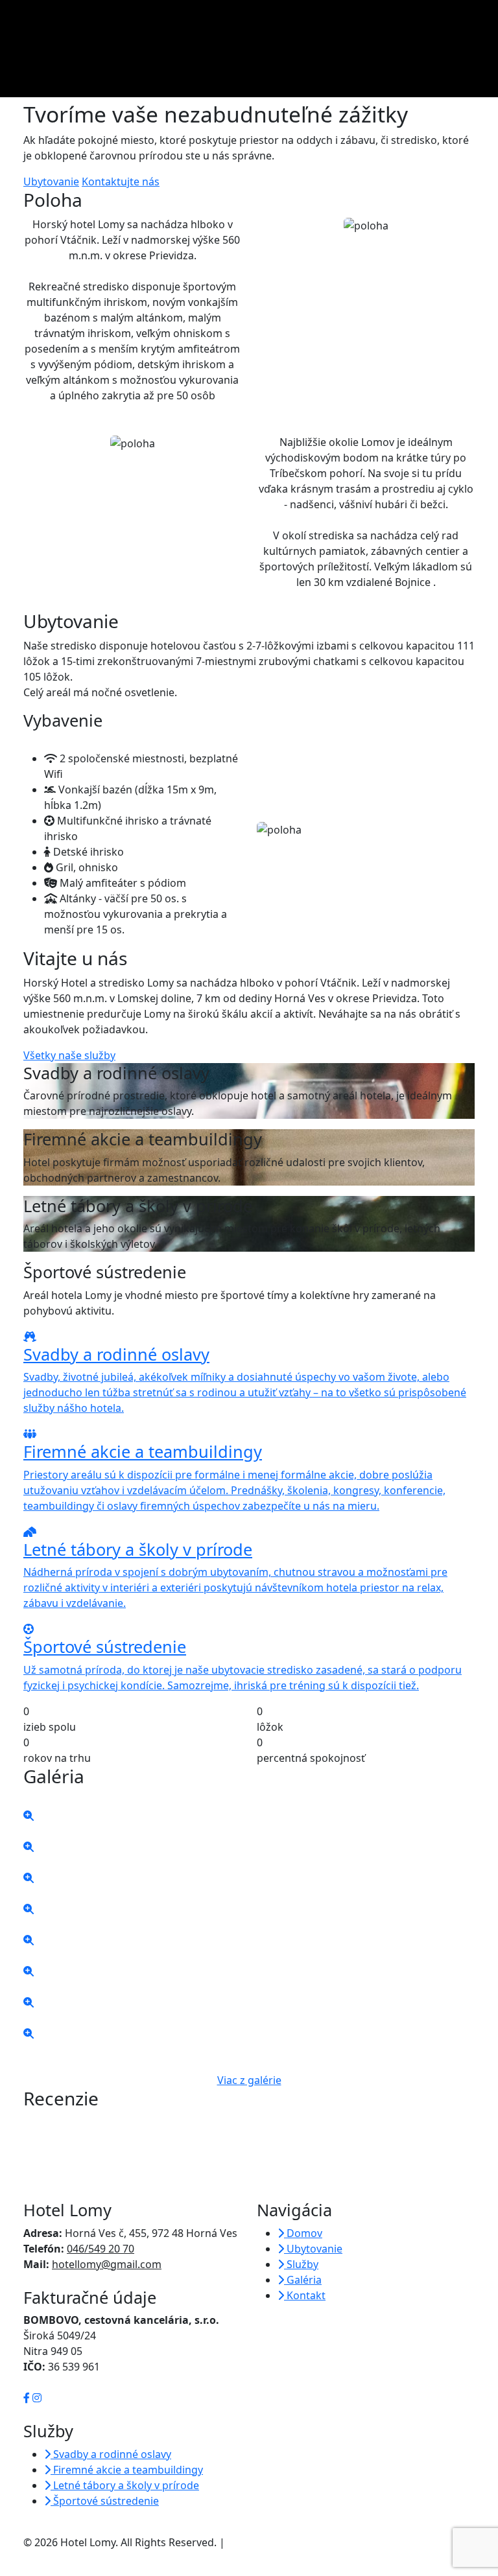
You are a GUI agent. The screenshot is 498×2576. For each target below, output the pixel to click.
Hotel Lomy (72, 18)
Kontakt (305, 2295)
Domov (303, 2233)
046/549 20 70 (101, 2249)
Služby (301, 2264)
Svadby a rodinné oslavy (111, 2454)
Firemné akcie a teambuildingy (127, 2470)
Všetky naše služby (69, 1055)
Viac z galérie (249, 2080)
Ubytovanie (51, 181)
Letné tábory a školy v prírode (125, 2485)
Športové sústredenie (105, 2501)
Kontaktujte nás (121, 181)
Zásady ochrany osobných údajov (309, 2542)
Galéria (303, 2280)
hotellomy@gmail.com (107, 2264)
